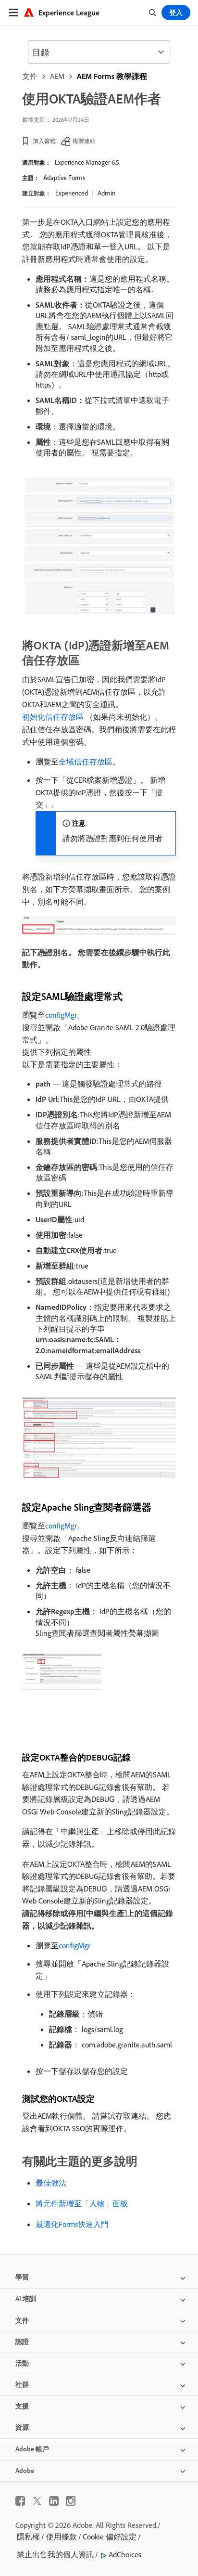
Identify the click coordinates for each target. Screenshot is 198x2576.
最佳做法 (51, 2183)
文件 (30, 76)
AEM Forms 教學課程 (112, 76)
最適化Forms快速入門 (72, 2224)
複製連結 (84, 141)
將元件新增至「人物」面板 (82, 2203)
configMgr (61, 1015)
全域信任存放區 (86, 762)
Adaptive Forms (64, 178)
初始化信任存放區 (53, 717)
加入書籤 (44, 141)
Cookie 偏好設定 (110, 2537)
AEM (57, 76)
